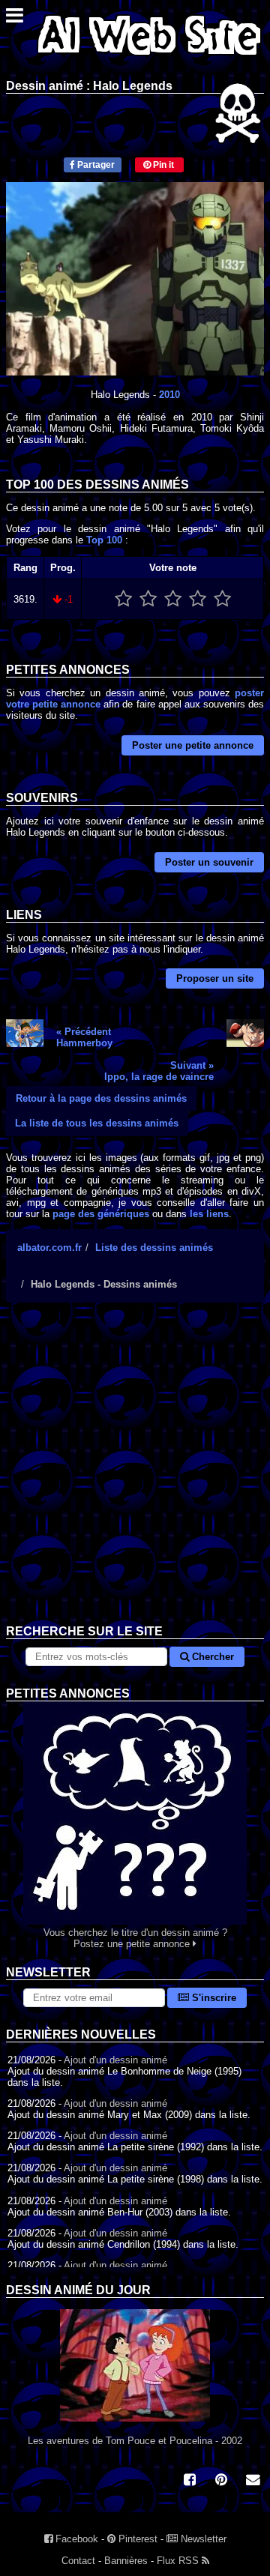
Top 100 (104, 540)
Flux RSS (179, 2561)
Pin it (162, 165)
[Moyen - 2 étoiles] (148, 599)
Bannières (126, 2561)
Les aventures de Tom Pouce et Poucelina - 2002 (135, 2441)
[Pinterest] (221, 2481)
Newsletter (202, 2539)
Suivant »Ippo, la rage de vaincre (159, 1071)
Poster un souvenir (209, 862)
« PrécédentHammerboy (84, 1037)
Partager (95, 165)
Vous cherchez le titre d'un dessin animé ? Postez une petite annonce (135, 1938)
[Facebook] (190, 2481)
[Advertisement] (135, 1475)
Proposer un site (215, 978)
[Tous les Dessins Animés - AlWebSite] (149, 58)
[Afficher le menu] (15, 19)
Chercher (211, 1657)
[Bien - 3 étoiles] (173, 599)
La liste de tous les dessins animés (97, 1123)
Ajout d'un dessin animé (115, 2060)
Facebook (75, 2539)
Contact (78, 2561)
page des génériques (101, 1214)
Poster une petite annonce (193, 745)
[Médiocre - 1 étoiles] (123, 599)
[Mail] (253, 2481)
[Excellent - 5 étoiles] (222, 599)
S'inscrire (213, 1998)
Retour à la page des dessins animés (101, 1098)
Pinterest (136, 2539)
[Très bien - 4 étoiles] (198, 599)
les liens (209, 1214)
